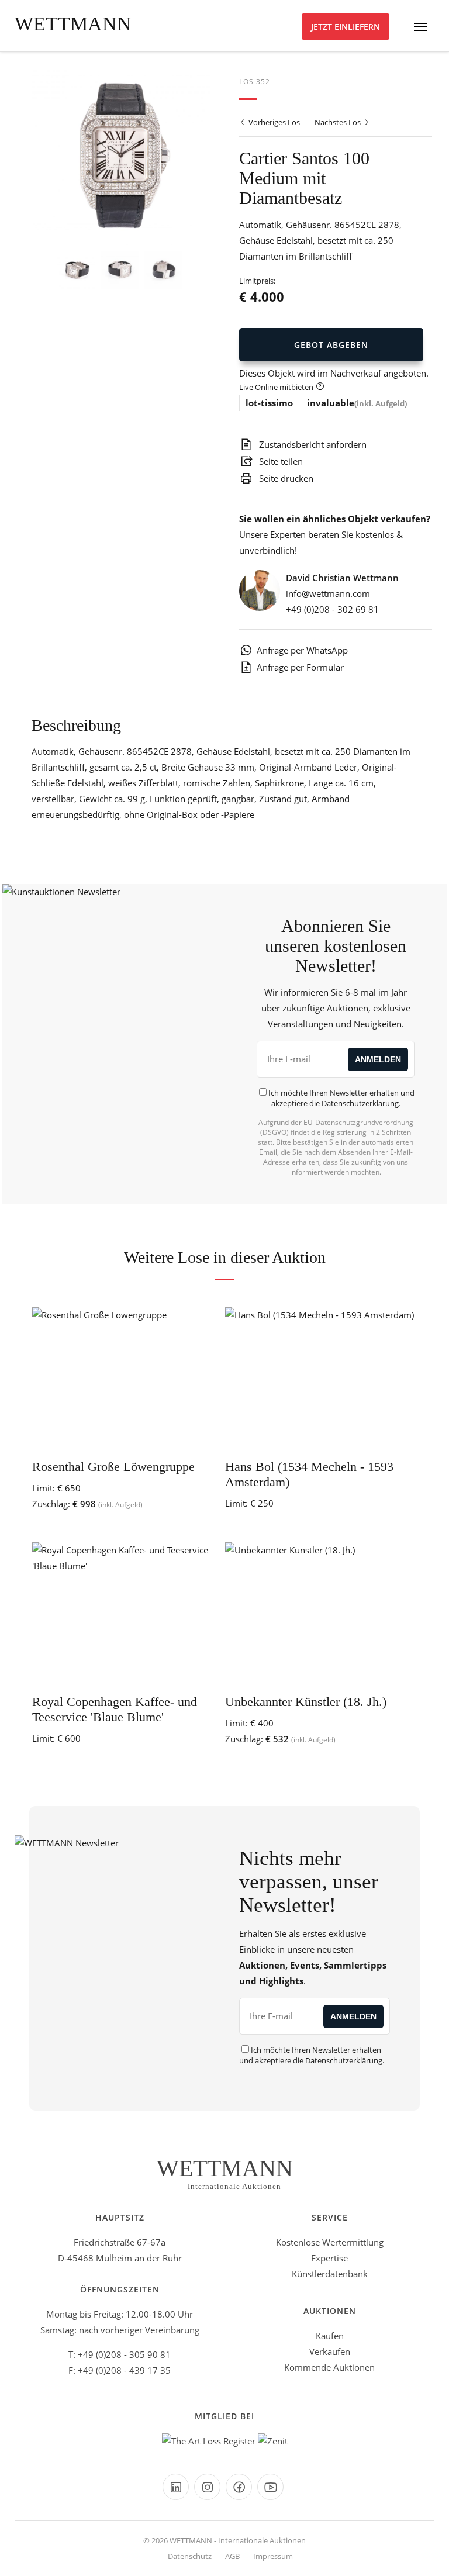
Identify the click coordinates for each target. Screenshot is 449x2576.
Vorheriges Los (273, 122)
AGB (232, 2556)
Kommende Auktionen (329, 2367)
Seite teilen (280, 461)
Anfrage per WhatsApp (302, 650)
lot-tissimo (269, 403)
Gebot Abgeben (331, 345)
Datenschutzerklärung (360, 1103)
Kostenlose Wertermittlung (330, 2242)
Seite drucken (285, 478)
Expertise (329, 2258)
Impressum (273, 2556)
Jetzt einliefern (346, 27)
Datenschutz (190, 2556)
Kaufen (330, 2336)
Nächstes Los (339, 122)
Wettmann (73, 24)
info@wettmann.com (328, 593)
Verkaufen (330, 2351)
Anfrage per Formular (300, 667)
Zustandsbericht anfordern (312, 444)
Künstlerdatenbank (330, 2274)
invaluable (331, 403)
